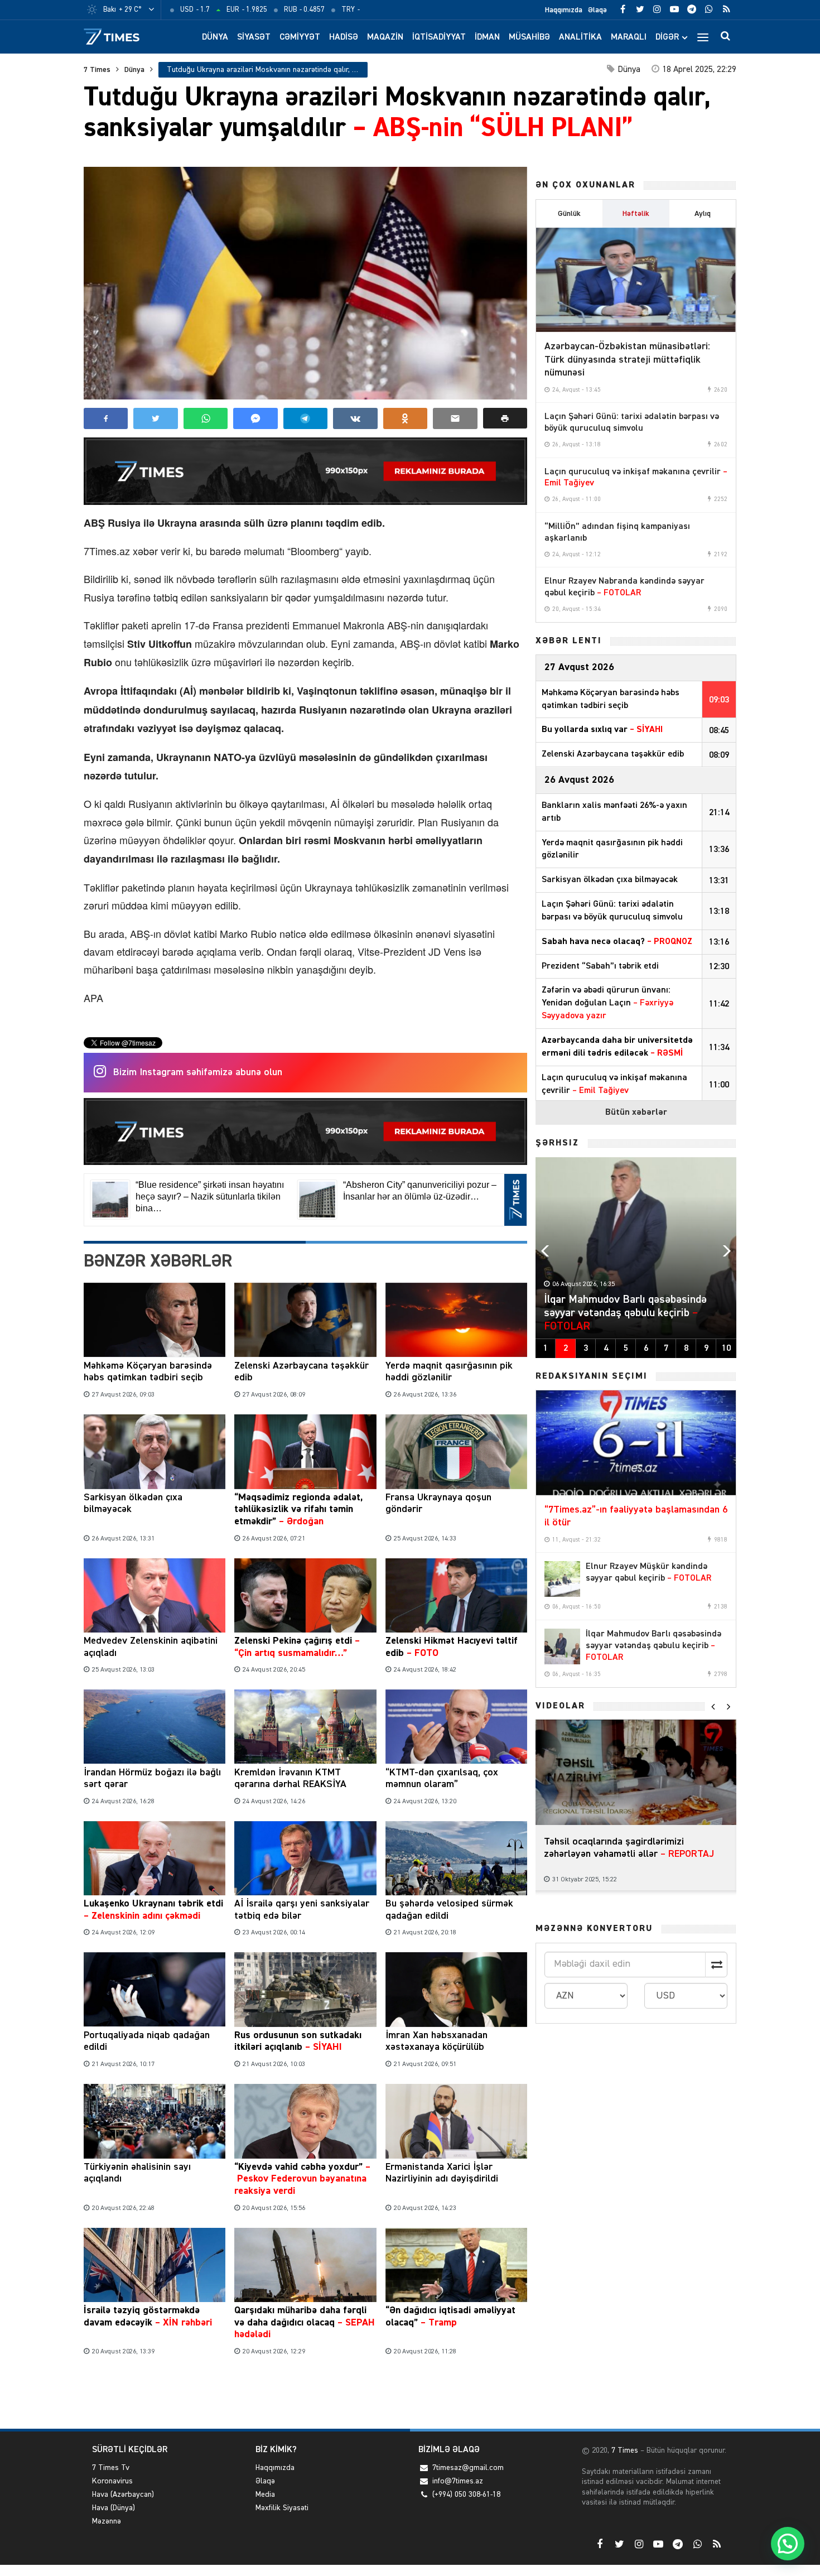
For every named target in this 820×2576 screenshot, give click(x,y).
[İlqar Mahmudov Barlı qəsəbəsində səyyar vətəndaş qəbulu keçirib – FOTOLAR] (562, 1646)
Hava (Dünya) (114, 2508)
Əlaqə (597, 10)
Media (265, 2495)
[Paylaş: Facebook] (106, 418)
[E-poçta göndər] (455, 418)
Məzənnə (107, 2521)
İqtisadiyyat (439, 37)
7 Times (97, 70)
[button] (505, 418)
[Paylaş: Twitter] (155, 418)
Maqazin (385, 37)
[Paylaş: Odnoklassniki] (405, 418)
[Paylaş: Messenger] (255, 418)
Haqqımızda (564, 10)
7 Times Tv (111, 2468)
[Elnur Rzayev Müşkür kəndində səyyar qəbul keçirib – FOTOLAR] (562, 1579)
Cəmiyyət (300, 37)
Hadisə (344, 37)
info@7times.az (458, 2481)
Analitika (580, 37)
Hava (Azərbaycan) (123, 2495)
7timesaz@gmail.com (468, 2468)
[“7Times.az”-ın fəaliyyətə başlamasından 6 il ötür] (636, 1443)
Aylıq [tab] (703, 214)
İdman (487, 37)
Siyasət (254, 37)
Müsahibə (529, 37)
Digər (667, 37)
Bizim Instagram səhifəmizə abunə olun (198, 1072)
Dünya (215, 37)
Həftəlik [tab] (636, 214)
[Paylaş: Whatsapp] (206, 418)
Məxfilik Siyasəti (282, 2508)
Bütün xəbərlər (636, 1113)
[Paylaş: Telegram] (305, 418)
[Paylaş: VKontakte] (355, 418)
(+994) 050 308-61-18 (466, 2495)
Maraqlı (629, 37)
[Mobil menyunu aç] (703, 37)
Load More (305, 2394)
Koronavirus (112, 2481)
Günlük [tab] (569, 214)
